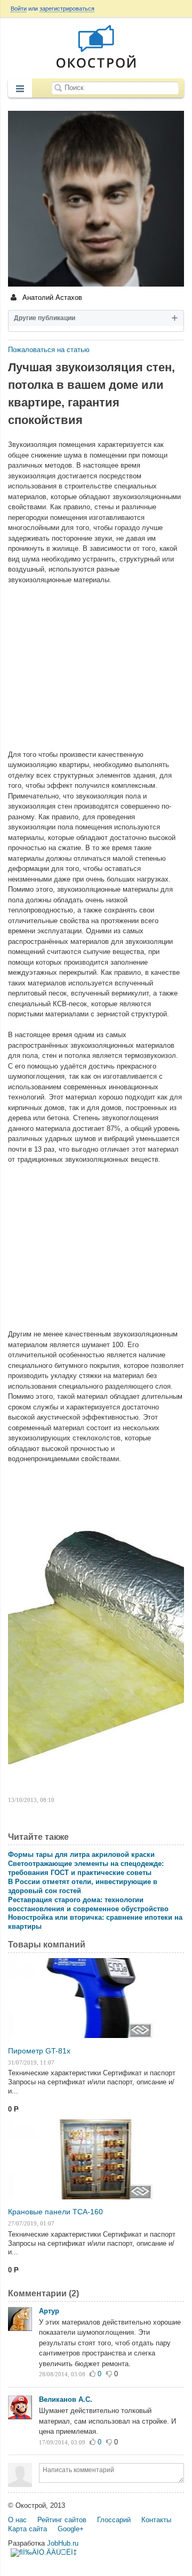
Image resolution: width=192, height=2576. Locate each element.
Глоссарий (114, 2520)
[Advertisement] (96, 662)
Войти (19, 9)
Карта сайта (27, 2529)
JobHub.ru (63, 2543)
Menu (20, 89)
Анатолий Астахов (51, 297)
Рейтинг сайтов (62, 2520)
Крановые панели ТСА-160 (55, 2212)
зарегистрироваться (67, 9)
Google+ (71, 2529)
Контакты (156, 2520)
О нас (17, 2520)
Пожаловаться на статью (49, 350)
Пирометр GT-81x (39, 2051)
